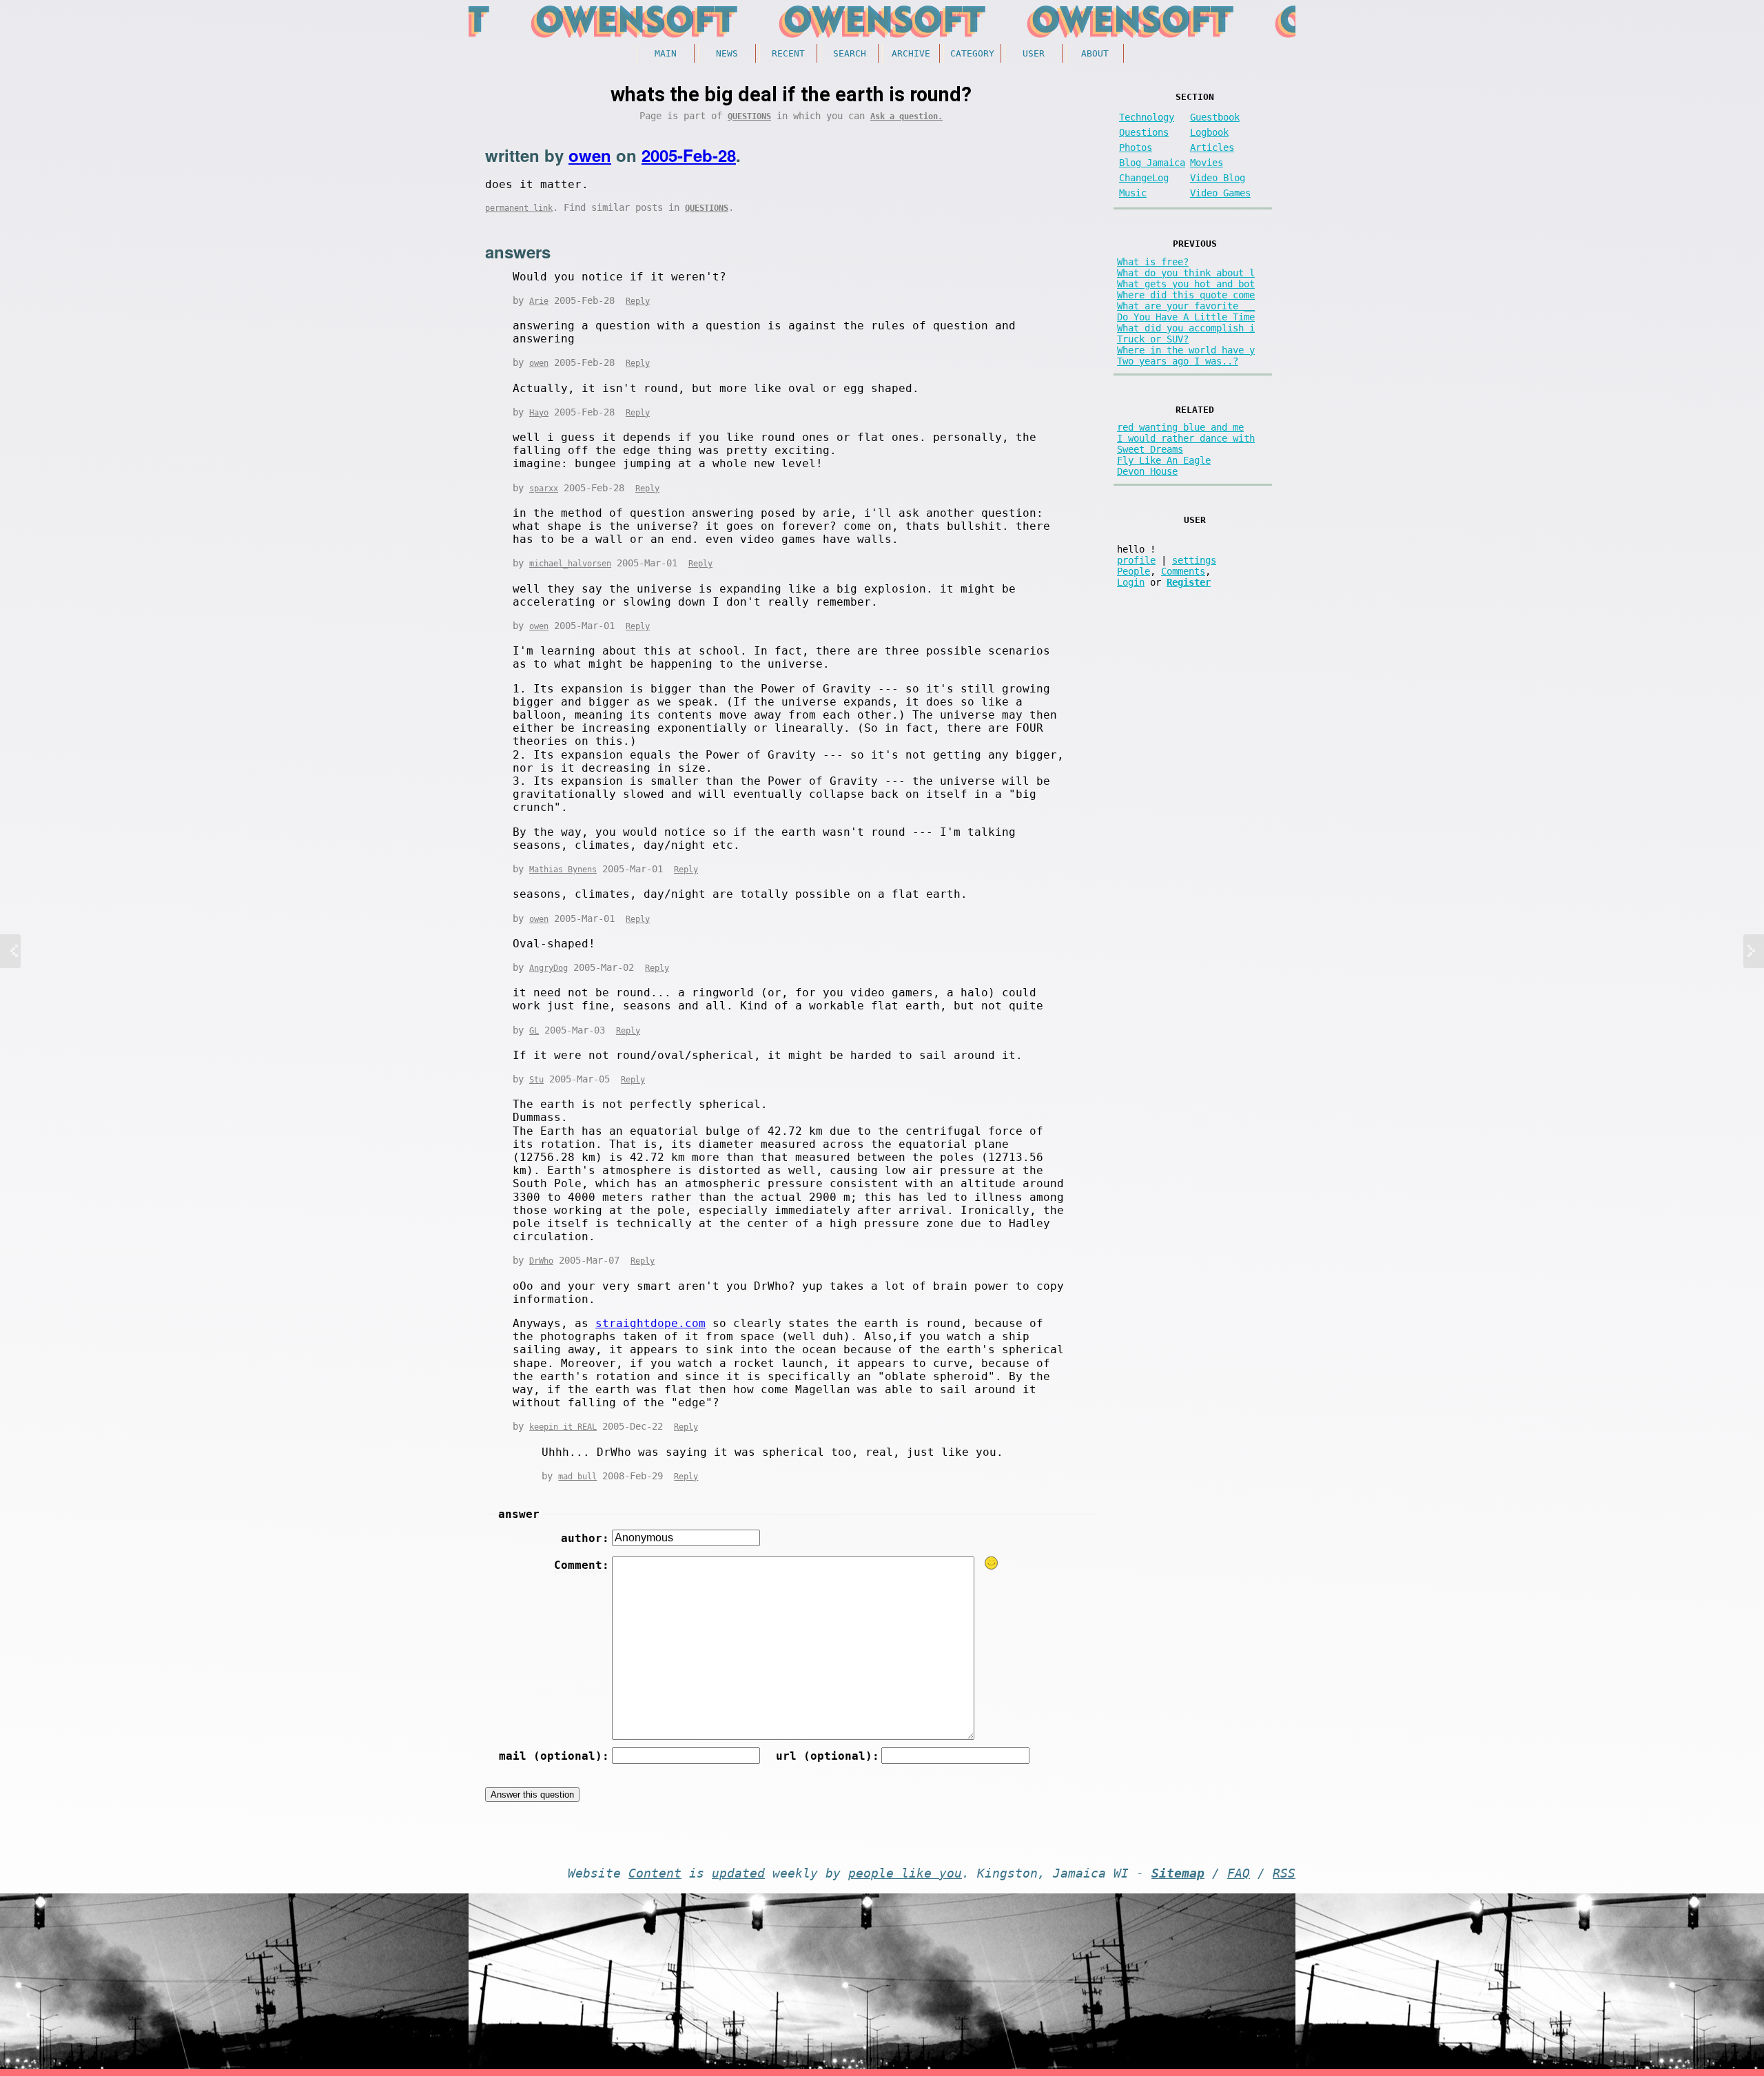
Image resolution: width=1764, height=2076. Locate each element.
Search (850, 53)
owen (590, 155)
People (1134, 571)
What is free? (1153, 262)
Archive (911, 53)
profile (1136, 560)
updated (738, 1873)
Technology (1147, 117)
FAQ (1239, 1873)
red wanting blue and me (1180, 427)
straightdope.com (650, 1323)
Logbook (1209, 132)
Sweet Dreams (1150, 449)
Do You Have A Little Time (1186, 317)
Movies (1207, 163)
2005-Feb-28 (689, 155)
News (727, 53)
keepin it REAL (563, 1427)
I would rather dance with (1186, 438)
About (1095, 53)
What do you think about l (1186, 273)
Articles (1212, 147)
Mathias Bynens (563, 870)
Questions (749, 116)
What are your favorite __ (1186, 306)
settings (1194, 560)
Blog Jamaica (1152, 163)
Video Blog (1218, 178)
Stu (536, 1080)
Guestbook (1215, 117)
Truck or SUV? (1153, 339)
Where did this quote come (1186, 295)
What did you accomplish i (1186, 328)
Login (1131, 582)
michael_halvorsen (570, 564)
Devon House (1147, 471)
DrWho (541, 1261)
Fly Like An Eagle (1164, 460)
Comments (1183, 571)
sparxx (544, 489)
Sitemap (1178, 1873)
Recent (788, 53)
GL (534, 1031)
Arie (539, 301)
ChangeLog (1144, 178)
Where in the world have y (1186, 350)
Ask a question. (906, 116)
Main (666, 53)
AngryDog (548, 968)
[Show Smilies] (992, 1563)
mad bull (577, 1477)
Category (972, 53)
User (1034, 53)
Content (655, 1873)
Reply (638, 301)
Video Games (1220, 193)
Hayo (539, 413)
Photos (1136, 147)
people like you (905, 1873)
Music (1133, 193)
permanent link (519, 208)
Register (1189, 582)
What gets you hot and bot (1186, 284)
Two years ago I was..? (1178, 361)
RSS (1284, 1873)
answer (519, 1514)
